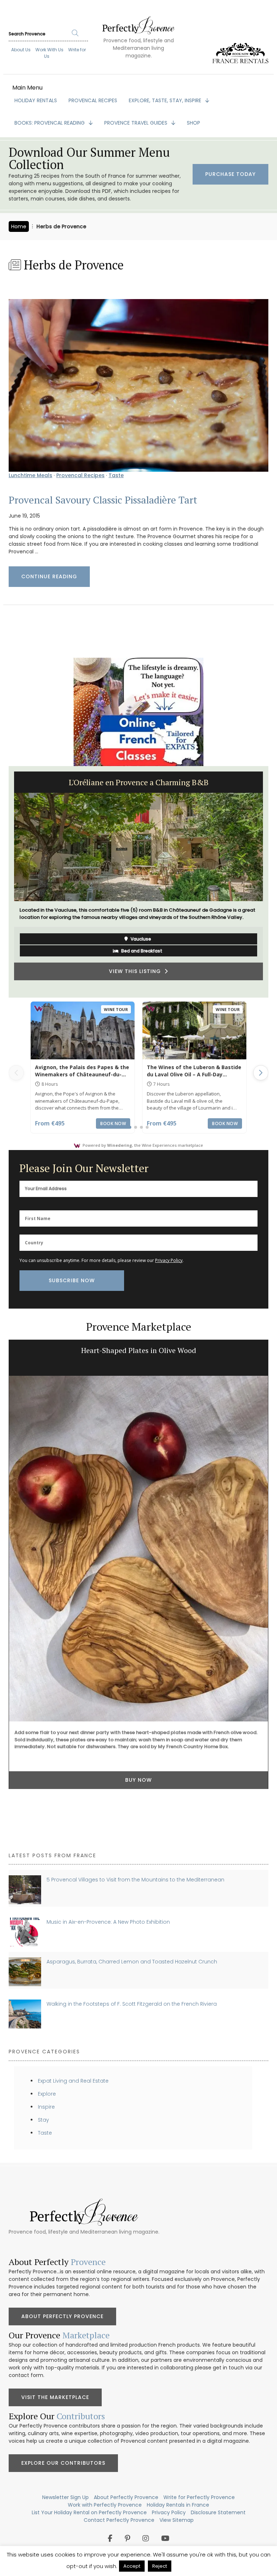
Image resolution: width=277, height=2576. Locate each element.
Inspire (46, 2107)
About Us (21, 50)
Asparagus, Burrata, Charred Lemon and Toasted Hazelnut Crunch (132, 1962)
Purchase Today (230, 174)
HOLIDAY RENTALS (36, 100)
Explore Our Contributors (63, 2463)
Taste (116, 475)
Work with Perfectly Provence (105, 2505)
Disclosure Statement (218, 2512)
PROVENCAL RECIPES (93, 100)
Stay (43, 2120)
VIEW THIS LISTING (137, 971)
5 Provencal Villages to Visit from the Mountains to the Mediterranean (135, 1880)
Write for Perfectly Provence (199, 2497)
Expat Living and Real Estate (73, 2081)
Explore (47, 2094)
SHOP (194, 123)
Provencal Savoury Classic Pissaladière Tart (103, 500)
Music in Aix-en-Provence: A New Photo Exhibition (108, 1922)
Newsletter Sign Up (65, 2497)
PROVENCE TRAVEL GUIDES (137, 123)
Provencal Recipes (80, 475)
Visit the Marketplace (55, 2397)
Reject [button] (160, 2566)
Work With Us (49, 50)
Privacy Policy (169, 1260)
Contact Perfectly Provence (119, 2520)
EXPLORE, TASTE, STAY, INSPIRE (166, 100)
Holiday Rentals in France (178, 2505)
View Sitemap (177, 2520)
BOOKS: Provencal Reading (50, 123)
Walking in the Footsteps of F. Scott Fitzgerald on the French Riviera (132, 2004)
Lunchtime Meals (30, 475)
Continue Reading (49, 576)
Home (19, 226)
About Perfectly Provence (62, 2316)
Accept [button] (132, 2566)
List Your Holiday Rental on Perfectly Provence (89, 2512)
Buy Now (138, 1780)
